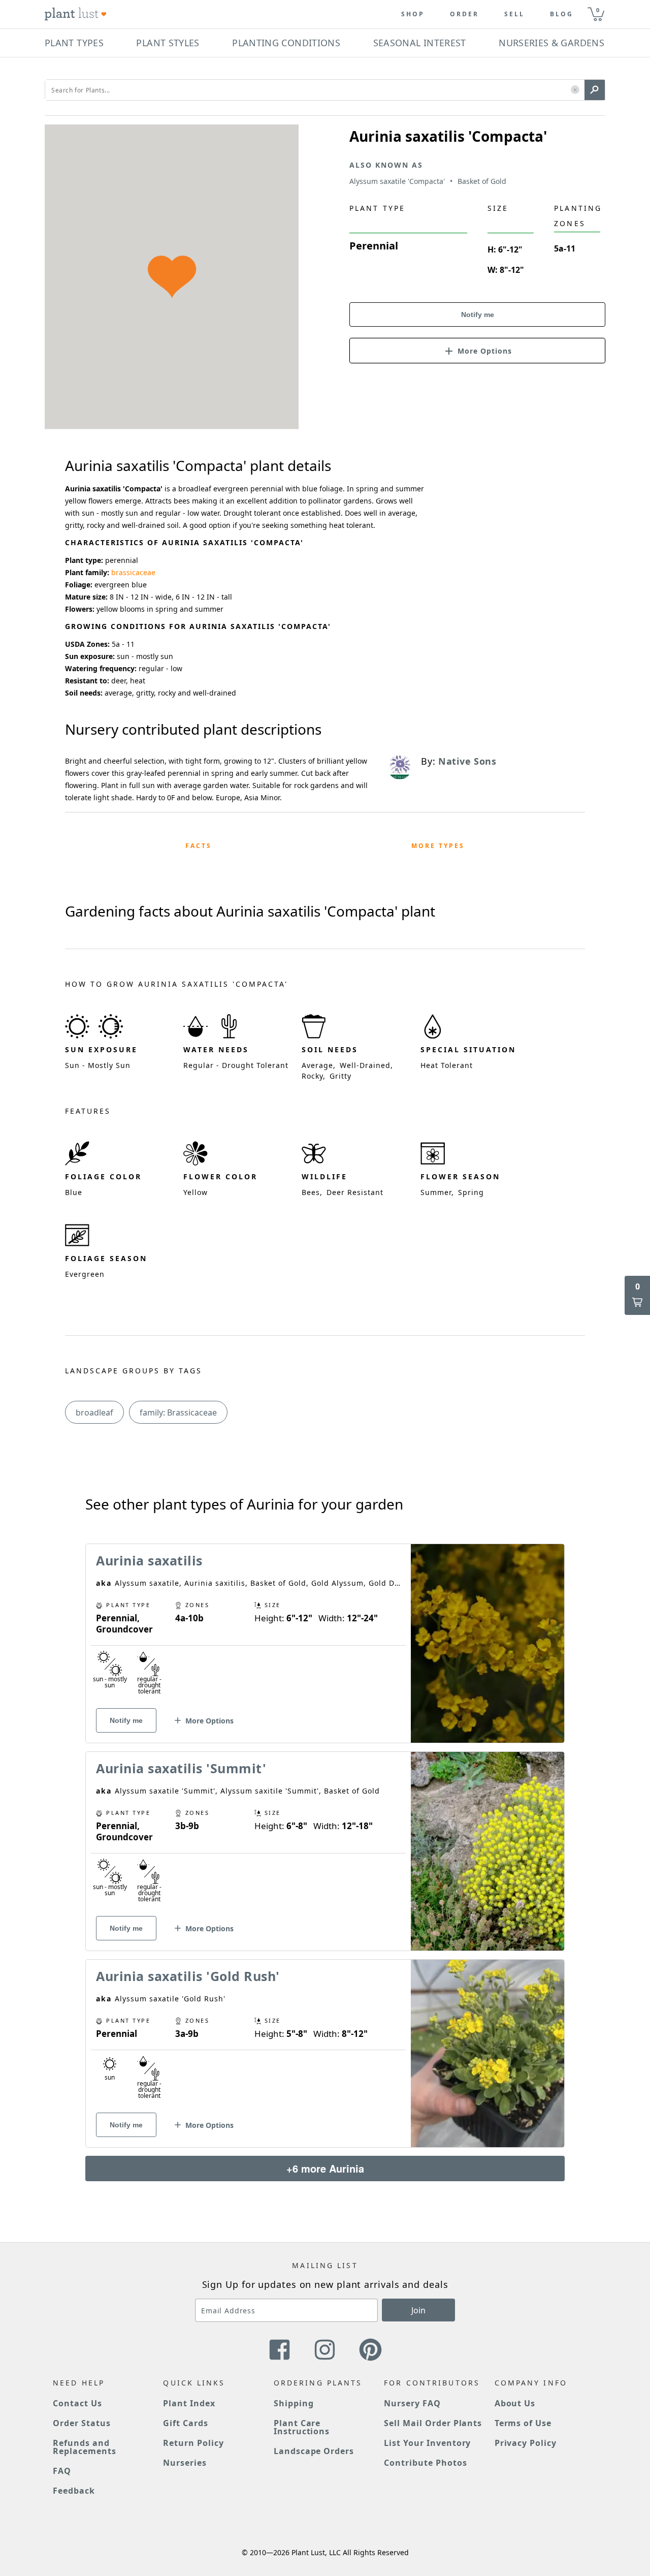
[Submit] (595, 90)
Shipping (294, 2403)
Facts (199, 846)
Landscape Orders (314, 2451)
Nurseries (185, 2463)
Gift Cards (186, 2423)
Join (418, 2310)
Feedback (74, 2491)
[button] (575, 90)
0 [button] (598, 10)
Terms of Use (523, 2423)
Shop (413, 14)
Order (464, 14)
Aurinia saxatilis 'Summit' (181, 1768)
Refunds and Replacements (85, 2447)
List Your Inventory (427, 2443)
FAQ (62, 2471)
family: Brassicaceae (178, 1412)
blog (562, 14)
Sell (514, 14)
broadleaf (94, 1412)
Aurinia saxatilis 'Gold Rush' (188, 1976)
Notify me (478, 315)
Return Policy (193, 2443)
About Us (515, 2403)
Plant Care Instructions (302, 2427)
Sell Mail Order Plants (433, 2423)
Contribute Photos (425, 2463)
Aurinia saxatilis (149, 1560)
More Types (438, 846)
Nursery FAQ (412, 2403)
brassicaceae (133, 572)
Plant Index (189, 2403)
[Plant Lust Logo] (76, 14)
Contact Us (77, 2403)
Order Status (82, 2423)
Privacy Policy (526, 2443)
